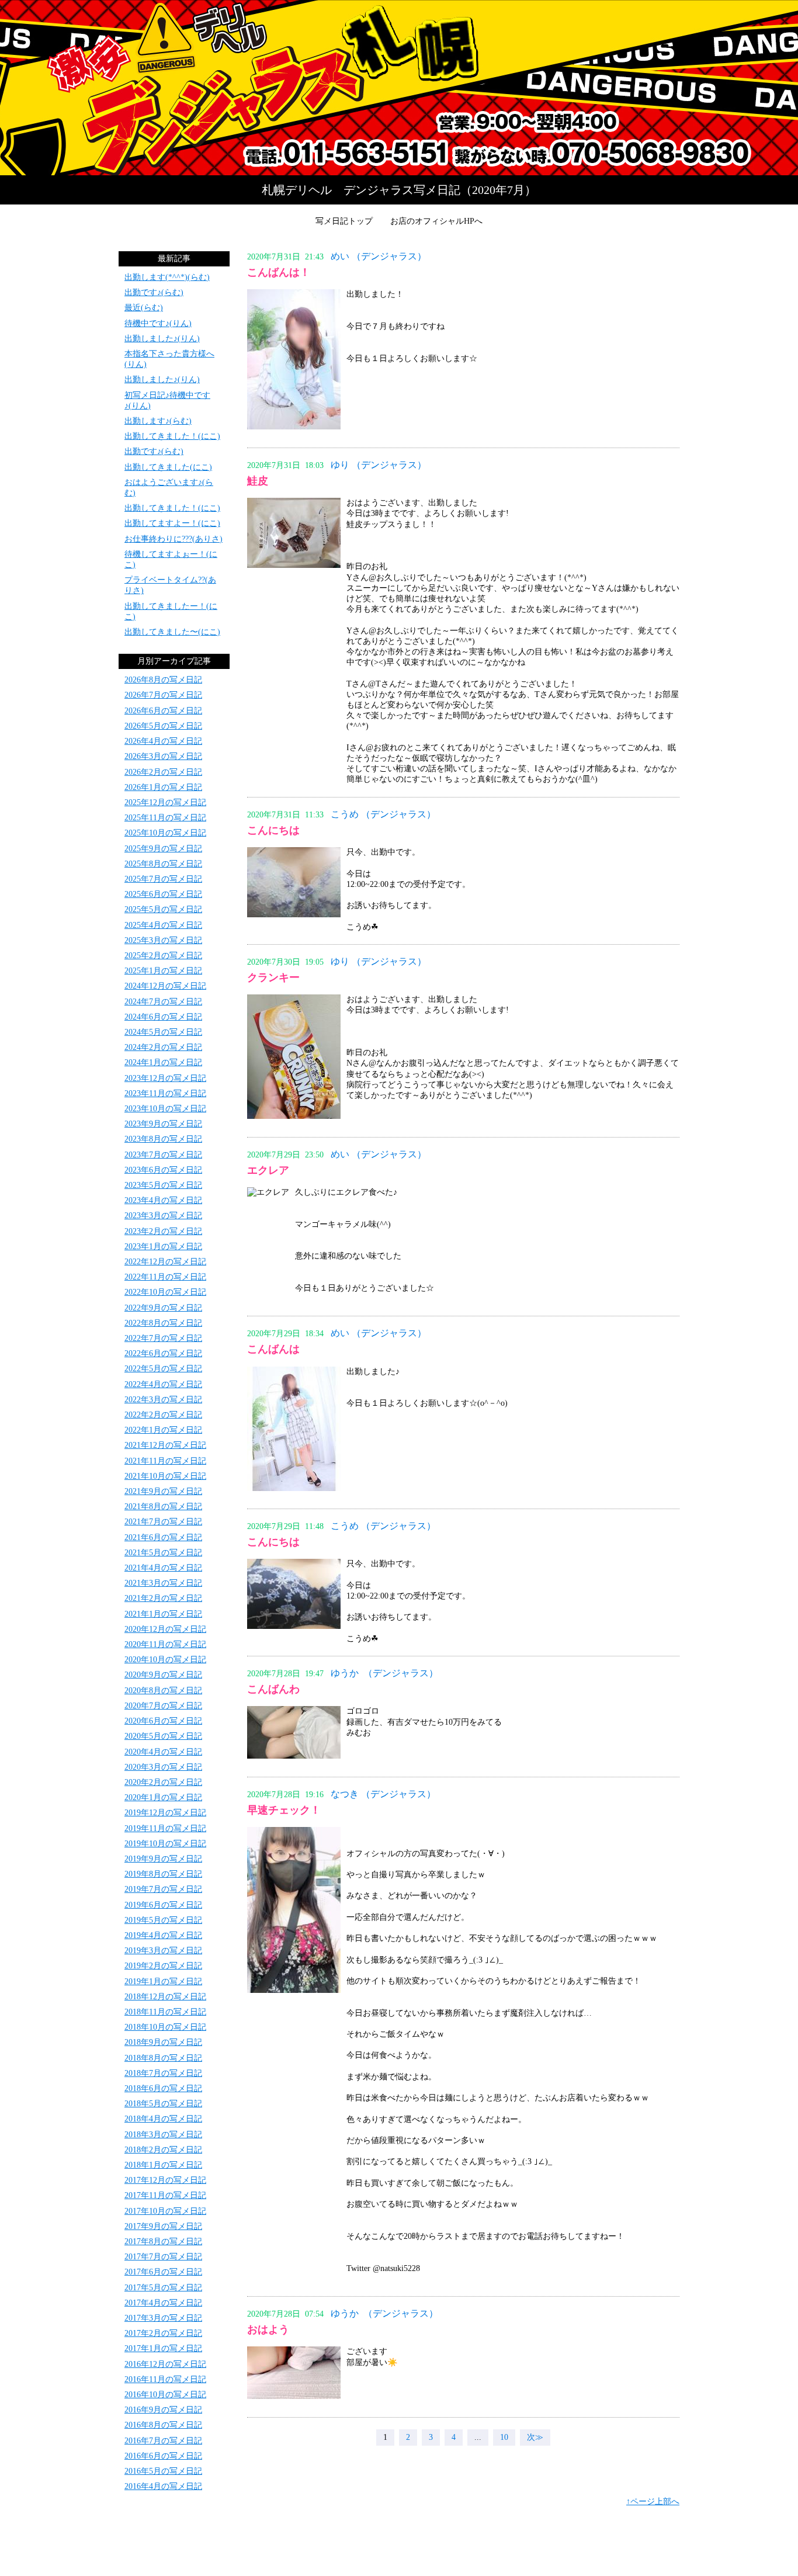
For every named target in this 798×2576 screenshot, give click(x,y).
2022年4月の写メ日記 (163, 1384)
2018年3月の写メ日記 (163, 2135)
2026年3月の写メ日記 (163, 756)
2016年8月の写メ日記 (163, 2425)
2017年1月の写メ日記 (163, 2348)
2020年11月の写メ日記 (165, 1644)
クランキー (273, 977)
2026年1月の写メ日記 (163, 787)
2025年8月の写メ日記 (163, 864)
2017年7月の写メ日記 (163, 2257)
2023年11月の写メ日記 (165, 1093)
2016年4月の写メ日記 (163, 2486)
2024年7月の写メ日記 (163, 1002)
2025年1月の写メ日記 (163, 971)
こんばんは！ (279, 272)
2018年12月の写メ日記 (165, 1997)
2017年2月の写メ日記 (163, 2333)
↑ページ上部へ (653, 2502)
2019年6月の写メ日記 (163, 1905)
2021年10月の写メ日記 (165, 1476)
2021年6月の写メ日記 (163, 1537)
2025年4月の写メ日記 (163, 925)
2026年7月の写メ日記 (163, 695)
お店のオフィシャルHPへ (436, 221)
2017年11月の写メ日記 (165, 2195)
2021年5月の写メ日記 (163, 1553)
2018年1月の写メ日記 (163, 2165)
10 (504, 2437)
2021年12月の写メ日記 (165, 1445)
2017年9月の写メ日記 (163, 2226)
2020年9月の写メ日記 (163, 1675)
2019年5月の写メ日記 (163, 1920)
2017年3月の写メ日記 (163, 2318)
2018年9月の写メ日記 (163, 2042)
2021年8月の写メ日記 (163, 1507)
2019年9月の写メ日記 (163, 1859)
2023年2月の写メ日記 (163, 1231)
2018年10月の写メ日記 (165, 2027)
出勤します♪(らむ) (158, 421)
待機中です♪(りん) (158, 323)
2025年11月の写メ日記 (165, 818)
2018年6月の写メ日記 (163, 2088)
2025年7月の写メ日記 (163, 879)
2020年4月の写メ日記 (163, 1752)
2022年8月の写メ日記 (163, 1323)
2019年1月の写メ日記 (163, 1982)
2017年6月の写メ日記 (163, 2272)
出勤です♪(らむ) (154, 292)
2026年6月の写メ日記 (163, 711)
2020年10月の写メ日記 (165, 1660)
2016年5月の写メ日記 (163, 2471)
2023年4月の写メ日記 (163, 1200)
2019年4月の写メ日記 (163, 1935)
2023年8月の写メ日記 (163, 1139)
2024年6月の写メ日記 (163, 1017)
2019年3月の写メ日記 (163, 1951)
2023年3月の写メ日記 (163, 1216)
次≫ (535, 2437)
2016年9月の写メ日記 (163, 2410)
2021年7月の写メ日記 (163, 1522)
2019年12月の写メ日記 (165, 1813)
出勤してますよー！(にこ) (172, 523)
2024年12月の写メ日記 (165, 986)
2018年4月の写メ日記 (163, 2119)
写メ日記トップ (344, 221)
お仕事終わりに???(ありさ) (174, 539)
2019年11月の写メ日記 (165, 1828)
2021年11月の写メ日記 (165, 1461)
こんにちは (273, 830)
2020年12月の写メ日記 (165, 1629)
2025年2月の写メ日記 (163, 956)
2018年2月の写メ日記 (163, 2150)
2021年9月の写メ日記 (163, 1491)
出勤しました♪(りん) (162, 339)
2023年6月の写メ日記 (163, 1170)
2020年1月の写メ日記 (163, 1797)
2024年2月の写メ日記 (163, 1047)
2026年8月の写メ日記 (163, 680)
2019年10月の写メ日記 (165, 1844)
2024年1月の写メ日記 (163, 1062)
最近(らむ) (144, 308)
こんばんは (273, 1349)
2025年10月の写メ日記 (165, 833)
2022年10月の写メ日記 (165, 1292)
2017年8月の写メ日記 (163, 2242)
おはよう (268, 2329)
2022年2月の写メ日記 (163, 1415)
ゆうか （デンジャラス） (384, 1673)
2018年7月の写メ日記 (163, 2073)
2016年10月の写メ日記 (165, 2395)
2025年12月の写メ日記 (165, 802)
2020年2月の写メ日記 (163, 1782)
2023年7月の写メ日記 (163, 1155)
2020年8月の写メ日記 (163, 1691)
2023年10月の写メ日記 (165, 1109)
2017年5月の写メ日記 (163, 2288)
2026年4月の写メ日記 (163, 741)
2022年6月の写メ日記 (163, 1353)
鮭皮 (258, 481)
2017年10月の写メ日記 (165, 2211)
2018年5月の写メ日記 (163, 2104)
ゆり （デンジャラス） (379, 465)
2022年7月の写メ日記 (163, 1338)
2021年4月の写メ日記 (163, 1568)
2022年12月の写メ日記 (165, 1262)
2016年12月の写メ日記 (165, 2364)
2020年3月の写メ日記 (163, 1767)
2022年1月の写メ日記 (163, 1430)
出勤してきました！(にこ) (172, 436)
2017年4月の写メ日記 (163, 2303)
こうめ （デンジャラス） (383, 814)
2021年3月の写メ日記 (163, 1583)
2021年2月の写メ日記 (163, 1598)
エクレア (268, 1170)
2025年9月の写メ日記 (163, 849)
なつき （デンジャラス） (383, 1794)
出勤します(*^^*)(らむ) (167, 277)
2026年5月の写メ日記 (163, 726)
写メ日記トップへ (399, 88)
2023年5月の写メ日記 (163, 1185)
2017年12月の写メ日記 (165, 2180)
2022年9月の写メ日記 (163, 1308)
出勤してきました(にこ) (168, 467)
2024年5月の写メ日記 (163, 1032)
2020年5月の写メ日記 (163, 1736)
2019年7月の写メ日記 (163, 1889)
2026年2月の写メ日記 (163, 772)
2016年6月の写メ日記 (163, 2456)
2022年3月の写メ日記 (163, 1400)
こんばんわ (273, 1689)
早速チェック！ (284, 1810)
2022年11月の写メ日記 (165, 1277)
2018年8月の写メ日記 (163, 2058)
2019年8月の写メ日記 (163, 1874)
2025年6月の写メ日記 (163, 894)
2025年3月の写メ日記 (163, 940)
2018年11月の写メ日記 (165, 2012)
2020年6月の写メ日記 (163, 1721)
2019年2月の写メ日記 (163, 1966)
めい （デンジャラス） (379, 256)
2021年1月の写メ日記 (163, 1614)
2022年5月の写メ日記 (163, 1369)
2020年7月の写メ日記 (163, 1706)
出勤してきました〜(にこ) (172, 632)
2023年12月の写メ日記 (165, 1078)
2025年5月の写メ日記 (163, 909)
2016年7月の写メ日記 (163, 2441)
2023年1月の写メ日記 (163, 1247)
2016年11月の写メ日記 (165, 2379)
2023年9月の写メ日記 (163, 1124)
